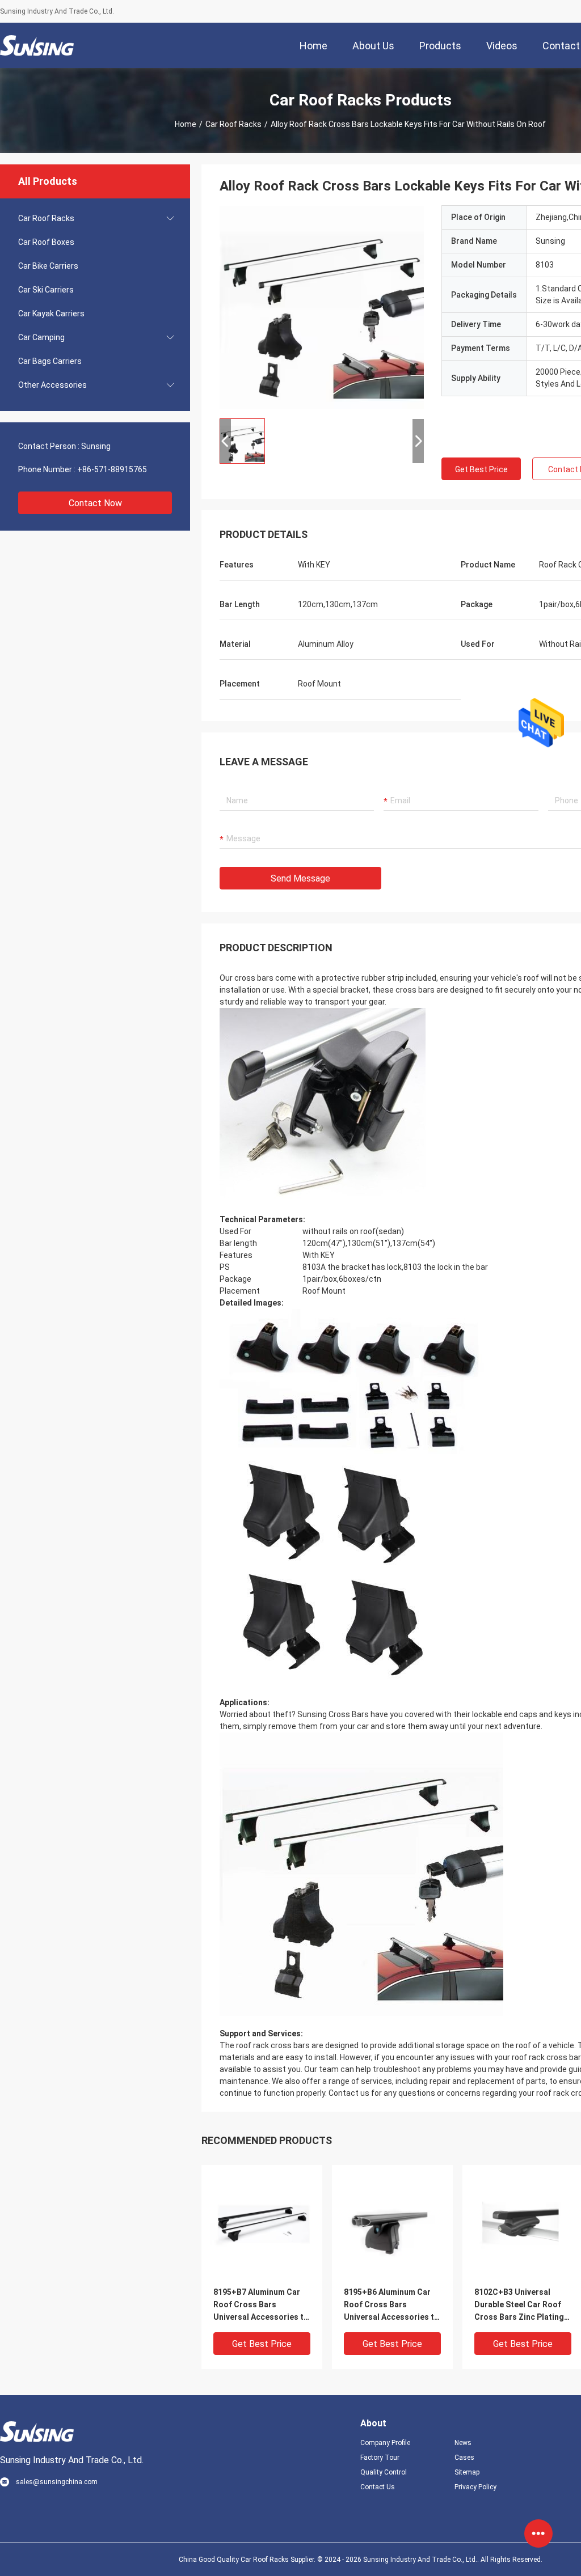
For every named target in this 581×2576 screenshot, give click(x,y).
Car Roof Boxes (46, 242)
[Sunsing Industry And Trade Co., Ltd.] (37, 45)
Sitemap (467, 2472)
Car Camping (41, 337)
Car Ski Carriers (46, 290)
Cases (464, 2458)
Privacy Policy (475, 2487)
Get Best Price (481, 469)
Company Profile (385, 2443)
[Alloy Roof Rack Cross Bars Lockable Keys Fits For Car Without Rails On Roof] (322, 307)
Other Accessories (52, 385)
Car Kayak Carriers (51, 313)
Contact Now (95, 503)
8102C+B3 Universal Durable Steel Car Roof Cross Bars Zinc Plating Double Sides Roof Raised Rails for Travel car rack (519, 2305)
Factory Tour (380, 2458)
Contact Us (378, 2487)
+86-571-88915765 (112, 469)
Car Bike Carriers (48, 266)
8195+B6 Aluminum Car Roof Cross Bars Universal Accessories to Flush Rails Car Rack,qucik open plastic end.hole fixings (391, 2305)
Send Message (300, 878)
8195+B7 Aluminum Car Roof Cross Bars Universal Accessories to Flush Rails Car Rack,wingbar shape (261, 2305)
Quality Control (384, 2472)
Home (186, 124)
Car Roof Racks (233, 124)
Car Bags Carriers (50, 361)
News (463, 2443)
